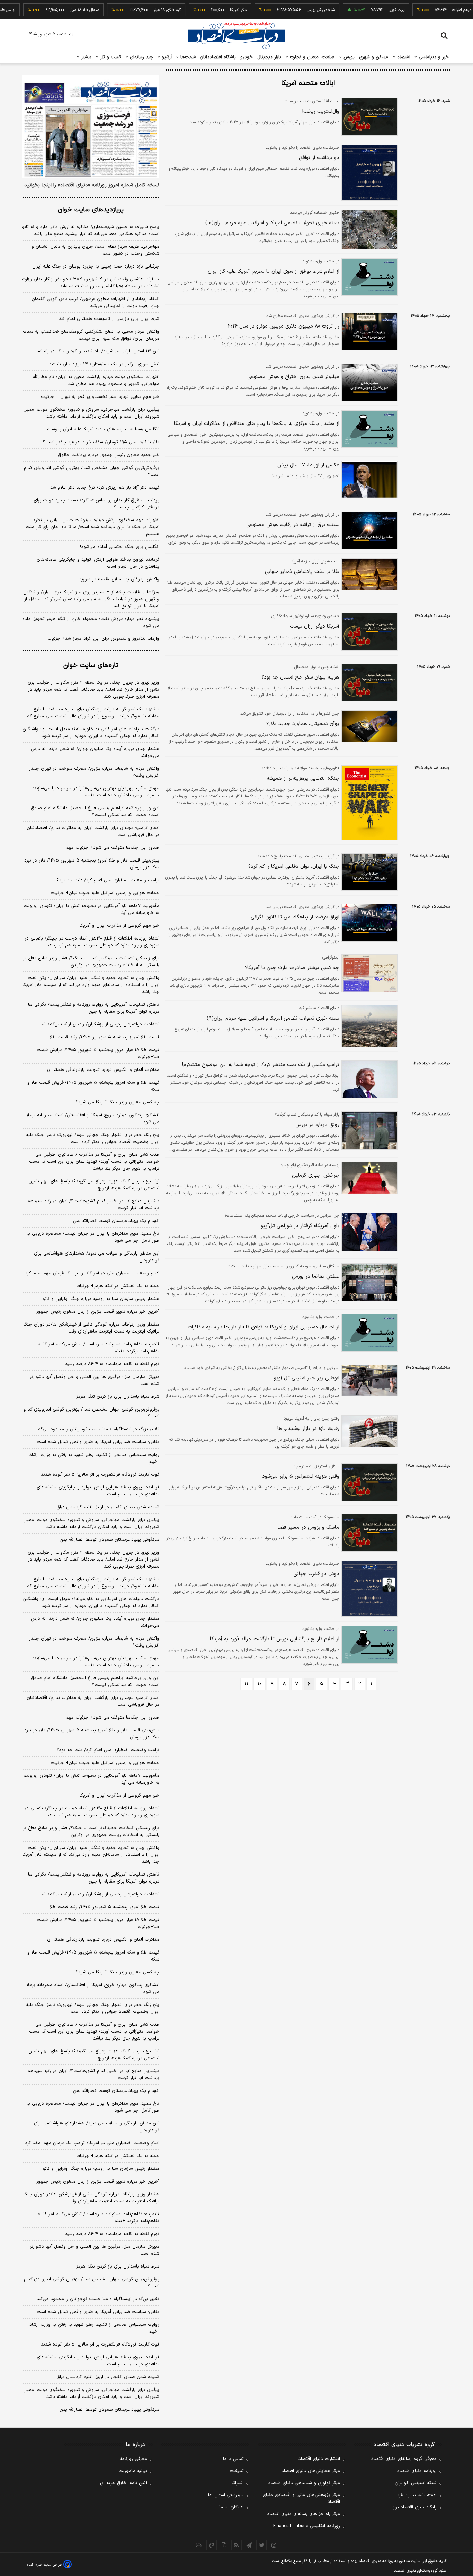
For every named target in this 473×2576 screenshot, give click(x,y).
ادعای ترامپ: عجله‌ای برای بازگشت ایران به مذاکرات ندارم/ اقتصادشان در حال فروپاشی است (93, 831)
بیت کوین (368, 10)
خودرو (247, 57)
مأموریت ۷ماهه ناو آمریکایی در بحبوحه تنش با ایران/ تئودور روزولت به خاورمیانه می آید (91, 909)
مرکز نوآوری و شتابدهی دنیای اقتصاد (304, 2483)
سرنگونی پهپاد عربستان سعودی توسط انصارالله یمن (109, 1540)
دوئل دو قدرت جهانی (316, 1574)
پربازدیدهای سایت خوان (91, 210)
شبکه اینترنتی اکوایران (416, 2483)
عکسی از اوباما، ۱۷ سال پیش (308, 465)
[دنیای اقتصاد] (237, 36)
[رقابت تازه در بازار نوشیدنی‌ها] (368, 1431)
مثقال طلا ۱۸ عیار (56, 10)
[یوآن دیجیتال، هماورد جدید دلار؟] (368, 726)
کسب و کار (110, 57)
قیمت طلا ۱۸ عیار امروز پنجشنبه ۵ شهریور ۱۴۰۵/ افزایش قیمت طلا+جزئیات (98, 1054)
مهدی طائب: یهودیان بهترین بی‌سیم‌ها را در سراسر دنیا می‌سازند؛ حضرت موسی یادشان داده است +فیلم (96, 792)
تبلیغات (237, 2471)
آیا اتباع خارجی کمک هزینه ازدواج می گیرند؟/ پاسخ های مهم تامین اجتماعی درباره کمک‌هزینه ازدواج (94, 1185)
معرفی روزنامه (133, 2459)
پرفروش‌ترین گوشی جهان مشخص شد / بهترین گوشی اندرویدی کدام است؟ (92, 471)
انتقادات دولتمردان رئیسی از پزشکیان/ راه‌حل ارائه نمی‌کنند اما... (98, 1024)
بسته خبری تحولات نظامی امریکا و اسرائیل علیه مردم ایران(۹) (273, 1018)
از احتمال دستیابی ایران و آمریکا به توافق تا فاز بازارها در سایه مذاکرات (264, 1327)
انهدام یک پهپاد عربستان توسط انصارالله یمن (116, 1221)
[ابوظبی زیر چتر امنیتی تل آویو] (368, 1380)
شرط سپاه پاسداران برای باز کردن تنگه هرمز (118, 1397)
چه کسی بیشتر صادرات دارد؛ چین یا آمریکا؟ (292, 968)
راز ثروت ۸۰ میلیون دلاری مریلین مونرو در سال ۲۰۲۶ (284, 326)
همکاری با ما (231, 2507)
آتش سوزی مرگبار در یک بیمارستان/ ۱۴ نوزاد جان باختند (104, 364)
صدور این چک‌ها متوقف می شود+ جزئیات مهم (113, 848)
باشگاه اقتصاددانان (218, 57)
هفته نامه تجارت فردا (416, 2495)
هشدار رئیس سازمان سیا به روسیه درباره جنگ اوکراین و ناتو (101, 1299)
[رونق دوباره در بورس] (368, 1130)
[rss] (237, 2545)
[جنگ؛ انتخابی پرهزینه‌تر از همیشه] (368, 802)
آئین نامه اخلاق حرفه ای (124, 2483)
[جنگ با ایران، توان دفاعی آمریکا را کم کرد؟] (368, 872)
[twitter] (261, 2545)
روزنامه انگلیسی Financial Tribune (307, 2526)
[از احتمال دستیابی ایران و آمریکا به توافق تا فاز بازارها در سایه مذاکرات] (368, 1333)
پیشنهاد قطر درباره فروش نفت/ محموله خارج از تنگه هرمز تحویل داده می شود (91, 622)
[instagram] (274, 2545)
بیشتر (85, 57)
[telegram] (249, 2545)
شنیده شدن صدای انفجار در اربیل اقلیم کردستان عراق (108, 1507)
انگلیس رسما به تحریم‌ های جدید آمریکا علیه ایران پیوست (103, 429)
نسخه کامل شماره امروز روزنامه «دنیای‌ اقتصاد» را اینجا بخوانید (92, 185)
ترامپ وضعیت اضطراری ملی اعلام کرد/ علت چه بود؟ (108, 880)
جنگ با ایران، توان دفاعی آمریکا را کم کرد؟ (294, 867)
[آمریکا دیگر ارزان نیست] (368, 632)
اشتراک (238, 2483)
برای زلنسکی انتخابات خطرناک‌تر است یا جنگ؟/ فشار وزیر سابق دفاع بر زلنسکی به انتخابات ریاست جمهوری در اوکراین (91, 962)
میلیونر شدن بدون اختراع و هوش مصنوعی (293, 377)
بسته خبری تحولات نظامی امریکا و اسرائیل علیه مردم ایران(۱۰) (272, 223)
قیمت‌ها (187, 57)
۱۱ (246, 1684)
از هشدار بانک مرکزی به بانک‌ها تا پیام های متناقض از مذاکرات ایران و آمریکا (257, 424)
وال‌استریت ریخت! (321, 111)
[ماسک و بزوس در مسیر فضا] (368, 1533)
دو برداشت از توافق (319, 158)
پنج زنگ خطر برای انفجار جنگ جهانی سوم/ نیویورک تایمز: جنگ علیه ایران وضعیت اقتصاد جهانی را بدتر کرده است (93, 1138)
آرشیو (166, 57)
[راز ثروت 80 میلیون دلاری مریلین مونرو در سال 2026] (368, 332)
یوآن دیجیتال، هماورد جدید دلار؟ (303, 724)
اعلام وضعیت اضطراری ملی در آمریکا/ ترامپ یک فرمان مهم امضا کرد (92, 1273)
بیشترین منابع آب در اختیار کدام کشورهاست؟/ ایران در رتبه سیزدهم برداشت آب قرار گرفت (93, 1205)
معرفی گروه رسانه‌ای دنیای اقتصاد (404, 2459)
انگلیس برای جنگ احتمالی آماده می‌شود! (120, 547)
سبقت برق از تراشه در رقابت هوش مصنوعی (293, 525)
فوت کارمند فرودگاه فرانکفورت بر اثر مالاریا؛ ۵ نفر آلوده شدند (100, 1475)
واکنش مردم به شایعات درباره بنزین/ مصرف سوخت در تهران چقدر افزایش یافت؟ (94, 772)
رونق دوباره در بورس (317, 1125)
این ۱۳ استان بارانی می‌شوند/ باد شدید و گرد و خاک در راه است (96, 351)
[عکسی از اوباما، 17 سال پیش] (368, 480)
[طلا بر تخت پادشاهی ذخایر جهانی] (368, 574)
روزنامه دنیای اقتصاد (417, 2471)
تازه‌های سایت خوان (91, 666)
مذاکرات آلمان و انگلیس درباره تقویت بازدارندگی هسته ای (103, 1070)
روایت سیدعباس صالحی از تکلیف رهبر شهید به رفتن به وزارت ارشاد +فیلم (94, 1458)
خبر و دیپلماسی (433, 57)
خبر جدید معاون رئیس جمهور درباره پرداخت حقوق (109, 455)
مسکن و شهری (374, 57)
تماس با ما (233, 2459)
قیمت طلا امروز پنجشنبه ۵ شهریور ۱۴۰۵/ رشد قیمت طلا (105, 1037)
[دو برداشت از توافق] (368, 173)
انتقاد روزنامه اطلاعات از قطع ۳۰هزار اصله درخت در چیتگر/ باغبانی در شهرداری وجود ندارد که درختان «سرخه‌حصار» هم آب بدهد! (92, 942)
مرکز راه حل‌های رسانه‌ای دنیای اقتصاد (304, 2514)
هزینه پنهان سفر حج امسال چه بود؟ (300, 677)
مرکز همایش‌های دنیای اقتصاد (311, 2471)
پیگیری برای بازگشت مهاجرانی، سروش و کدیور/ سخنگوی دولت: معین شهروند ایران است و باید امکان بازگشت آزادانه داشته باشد (91, 413)
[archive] (199, 2545)
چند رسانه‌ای (141, 57)
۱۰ (260, 1684)
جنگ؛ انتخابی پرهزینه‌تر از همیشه (303, 779)
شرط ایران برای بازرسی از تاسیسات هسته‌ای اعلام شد (109, 319)
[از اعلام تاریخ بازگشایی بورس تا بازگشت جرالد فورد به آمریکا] (368, 1645)
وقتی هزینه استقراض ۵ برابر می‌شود (301, 1477)
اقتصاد (403, 57)
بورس (348, 57)
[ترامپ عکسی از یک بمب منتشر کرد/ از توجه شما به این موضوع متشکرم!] (368, 1079)
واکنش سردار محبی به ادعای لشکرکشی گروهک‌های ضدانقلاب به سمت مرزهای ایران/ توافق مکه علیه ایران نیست (91, 335)
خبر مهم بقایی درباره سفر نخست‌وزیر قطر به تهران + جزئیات (100, 397)
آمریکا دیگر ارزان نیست (315, 626)
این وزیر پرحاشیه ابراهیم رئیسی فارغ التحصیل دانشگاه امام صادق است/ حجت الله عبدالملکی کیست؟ (95, 812)
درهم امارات (434, 10)
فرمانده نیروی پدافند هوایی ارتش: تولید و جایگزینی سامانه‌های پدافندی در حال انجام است (98, 563)
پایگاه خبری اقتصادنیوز (415, 2507)
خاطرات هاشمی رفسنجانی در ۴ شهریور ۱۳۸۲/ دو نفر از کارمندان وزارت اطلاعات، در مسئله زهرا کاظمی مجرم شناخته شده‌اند (91, 283)
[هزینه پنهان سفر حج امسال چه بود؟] (368, 683)
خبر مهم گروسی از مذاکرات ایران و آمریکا (119, 926)
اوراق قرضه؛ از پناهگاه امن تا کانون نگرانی (295, 917)
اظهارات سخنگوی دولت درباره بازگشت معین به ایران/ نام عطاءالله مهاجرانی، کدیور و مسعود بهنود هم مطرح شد (96, 381)
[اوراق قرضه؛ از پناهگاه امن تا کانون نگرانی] (368, 923)
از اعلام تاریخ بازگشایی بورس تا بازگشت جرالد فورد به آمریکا (275, 1639)
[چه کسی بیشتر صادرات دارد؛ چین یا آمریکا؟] (368, 973)
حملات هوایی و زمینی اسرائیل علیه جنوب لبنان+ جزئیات (105, 893)
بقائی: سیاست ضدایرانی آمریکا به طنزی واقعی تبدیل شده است (98, 1442)
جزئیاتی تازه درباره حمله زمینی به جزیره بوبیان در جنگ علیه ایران (96, 267)
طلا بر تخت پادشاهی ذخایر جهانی (302, 572)
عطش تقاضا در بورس (316, 1277)
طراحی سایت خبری (48, 2565)
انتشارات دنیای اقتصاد (319, 2459)
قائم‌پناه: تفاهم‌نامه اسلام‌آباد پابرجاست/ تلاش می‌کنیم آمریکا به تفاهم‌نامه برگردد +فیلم (99, 1348)
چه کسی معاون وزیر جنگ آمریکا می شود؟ (117, 1102)
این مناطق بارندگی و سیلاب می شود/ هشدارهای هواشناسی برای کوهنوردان (97, 1257)
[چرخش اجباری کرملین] (368, 1178)
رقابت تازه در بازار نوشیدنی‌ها (308, 1429)
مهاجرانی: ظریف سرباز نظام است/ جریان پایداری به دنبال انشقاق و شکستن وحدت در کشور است (95, 250)
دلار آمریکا (210, 10)
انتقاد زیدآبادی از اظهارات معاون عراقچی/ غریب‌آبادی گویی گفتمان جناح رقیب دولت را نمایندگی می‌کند (95, 303)
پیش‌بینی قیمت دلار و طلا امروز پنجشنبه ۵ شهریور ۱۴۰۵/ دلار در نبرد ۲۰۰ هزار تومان (92, 864)
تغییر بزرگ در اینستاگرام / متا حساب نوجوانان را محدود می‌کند (98, 1429)
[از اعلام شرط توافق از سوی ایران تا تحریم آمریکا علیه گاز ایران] (368, 277)
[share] (224, 2545)
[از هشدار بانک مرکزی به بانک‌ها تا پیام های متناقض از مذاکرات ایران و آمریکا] (368, 429)
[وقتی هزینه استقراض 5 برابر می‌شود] (368, 1482)
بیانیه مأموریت (133, 2471)
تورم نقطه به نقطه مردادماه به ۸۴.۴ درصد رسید (112, 1364)
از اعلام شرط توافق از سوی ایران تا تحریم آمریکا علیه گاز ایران (274, 272)
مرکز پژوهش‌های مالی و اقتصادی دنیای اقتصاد (301, 2498)
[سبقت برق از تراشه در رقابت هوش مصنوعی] (368, 530)
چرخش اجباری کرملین (316, 1175)
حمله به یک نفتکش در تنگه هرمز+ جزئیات (118, 1286)
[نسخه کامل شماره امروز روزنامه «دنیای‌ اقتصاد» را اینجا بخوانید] (91, 126)
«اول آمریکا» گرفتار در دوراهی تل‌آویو (300, 1226)
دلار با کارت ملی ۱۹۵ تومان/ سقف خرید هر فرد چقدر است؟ (101, 442)
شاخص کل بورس (293, 10)
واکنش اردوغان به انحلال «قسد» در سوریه (119, 579)
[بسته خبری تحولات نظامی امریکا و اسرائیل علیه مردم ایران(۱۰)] (368, 229)
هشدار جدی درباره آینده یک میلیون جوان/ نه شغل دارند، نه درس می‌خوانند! (95, 752)
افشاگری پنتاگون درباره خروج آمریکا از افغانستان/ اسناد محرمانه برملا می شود (93, 1119)
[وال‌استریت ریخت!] (368, 117)
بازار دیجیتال (269, 57)
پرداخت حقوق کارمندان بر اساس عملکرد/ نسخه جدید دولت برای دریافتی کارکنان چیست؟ (96, 504)
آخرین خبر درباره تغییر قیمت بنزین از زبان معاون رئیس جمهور (98, 1312)
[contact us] (212, 2545)
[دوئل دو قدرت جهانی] (368, 1589)
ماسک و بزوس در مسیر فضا (309, 1527)
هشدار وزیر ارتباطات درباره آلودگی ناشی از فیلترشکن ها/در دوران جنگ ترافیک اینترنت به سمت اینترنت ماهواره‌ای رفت (91, 1328)
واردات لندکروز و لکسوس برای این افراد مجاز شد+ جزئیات (103, 639)
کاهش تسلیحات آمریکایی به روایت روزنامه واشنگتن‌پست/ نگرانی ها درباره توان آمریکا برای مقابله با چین (94, 1008)
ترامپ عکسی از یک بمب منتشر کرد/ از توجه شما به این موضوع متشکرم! (261, 1065)
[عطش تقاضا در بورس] (368, 1282)
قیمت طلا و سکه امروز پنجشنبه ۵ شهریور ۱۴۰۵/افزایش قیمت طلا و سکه (93, 1086)
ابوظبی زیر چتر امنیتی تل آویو (307, 1378)
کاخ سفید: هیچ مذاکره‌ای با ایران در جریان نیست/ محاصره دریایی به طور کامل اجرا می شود (93, 1237)
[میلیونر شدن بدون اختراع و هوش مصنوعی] (368, 382)
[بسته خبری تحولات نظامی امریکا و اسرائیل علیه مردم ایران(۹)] (368, 1026)
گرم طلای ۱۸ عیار (139, 10)
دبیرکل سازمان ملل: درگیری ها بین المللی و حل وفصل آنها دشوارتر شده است (95, 1380)
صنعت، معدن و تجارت (311, 57)
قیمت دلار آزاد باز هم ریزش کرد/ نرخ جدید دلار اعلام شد (105, 488)
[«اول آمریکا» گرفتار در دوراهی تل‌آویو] (368, 1232)
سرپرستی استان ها (226, 2495)
